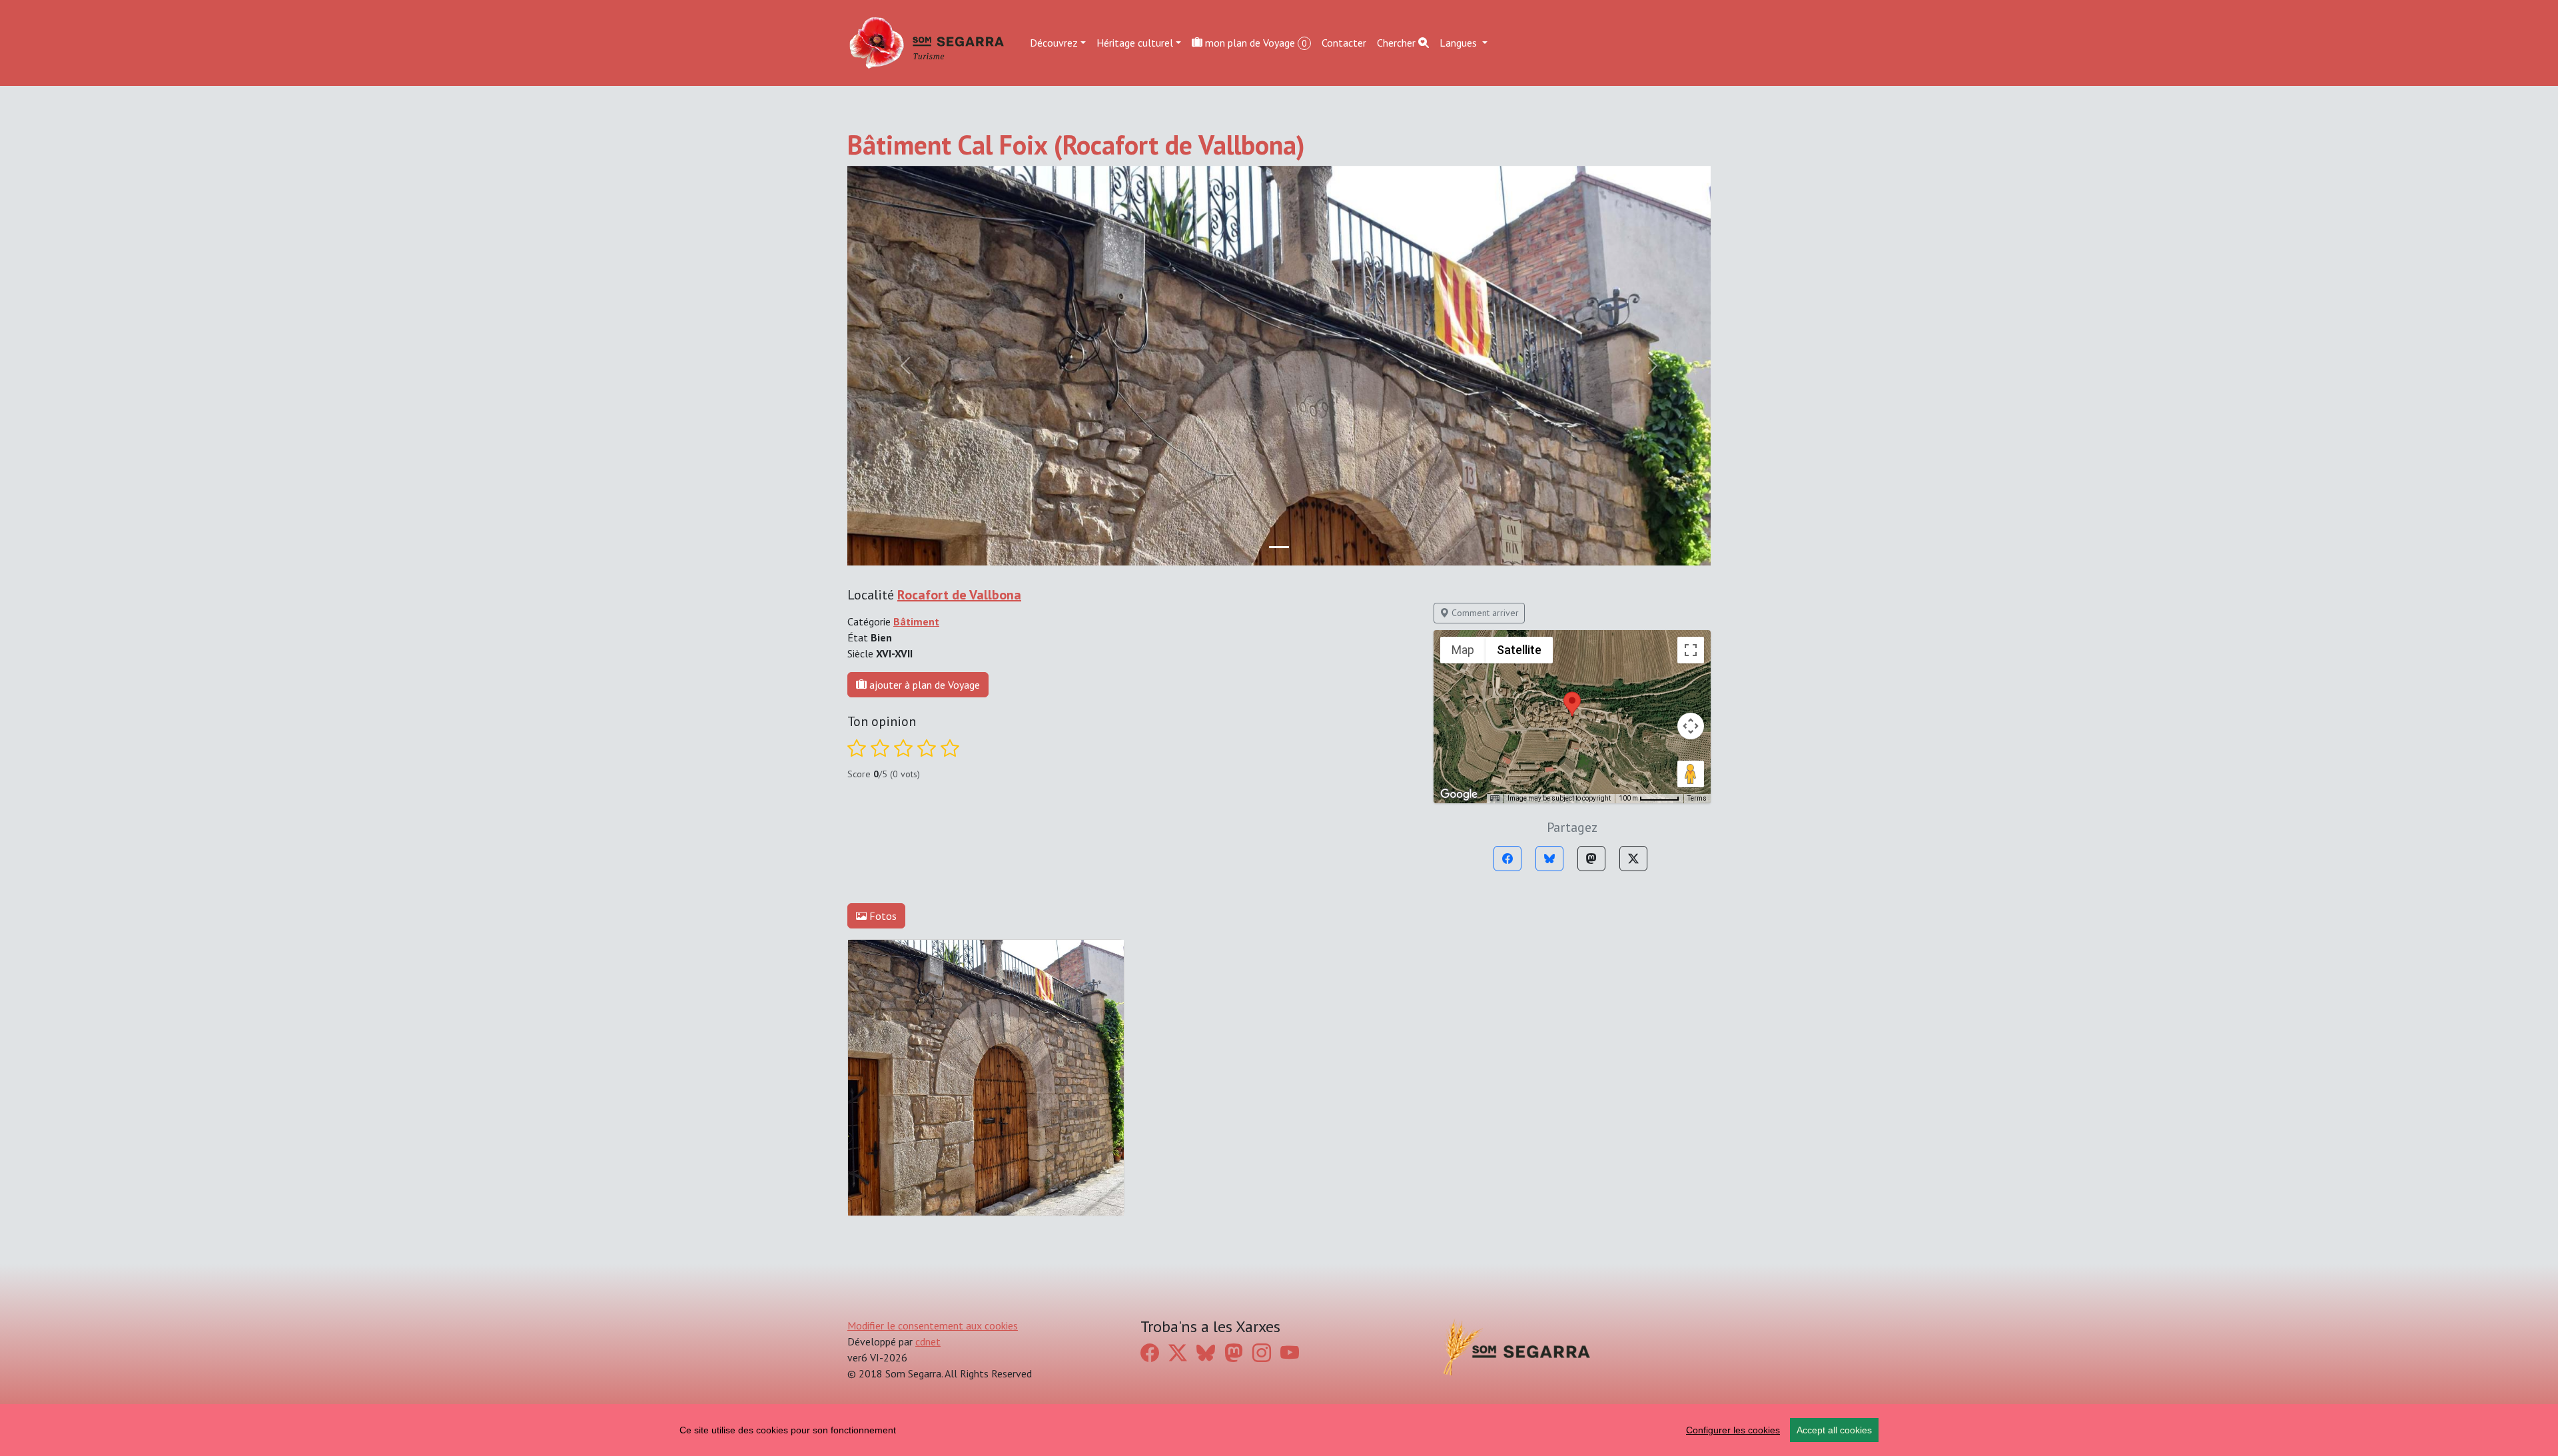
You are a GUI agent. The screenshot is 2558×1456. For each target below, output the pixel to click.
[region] (1279, 1430)
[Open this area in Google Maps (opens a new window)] (1459, 795)
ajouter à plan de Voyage (923, 685)
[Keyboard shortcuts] (1495, 799)
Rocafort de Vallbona (959, 595)
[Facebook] (1507, 859)
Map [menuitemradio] (1463, 650)
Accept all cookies (1834, 1430)
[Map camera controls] (1691, 726)
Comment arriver (1484, 613)
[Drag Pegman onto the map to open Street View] (1691, 774)
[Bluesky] (1549, 859)
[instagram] (1262, 1353)
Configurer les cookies (1733, 1430)
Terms (1697, 798)
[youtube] (1290, 1353)
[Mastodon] (1591, 859)
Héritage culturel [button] (1135, 43)
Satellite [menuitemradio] (1519, 650)
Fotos (882, 916)
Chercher (1398, 43)
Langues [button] (1460, 43)
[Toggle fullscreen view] (1691, 650)
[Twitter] (1633, 859)
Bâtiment (916, 621)
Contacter (1344, 43)
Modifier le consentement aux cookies (933, 1325)
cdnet (928, 1341)
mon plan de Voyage (1255, 43)
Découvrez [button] (1054, 43)
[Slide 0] (1279, 547)
